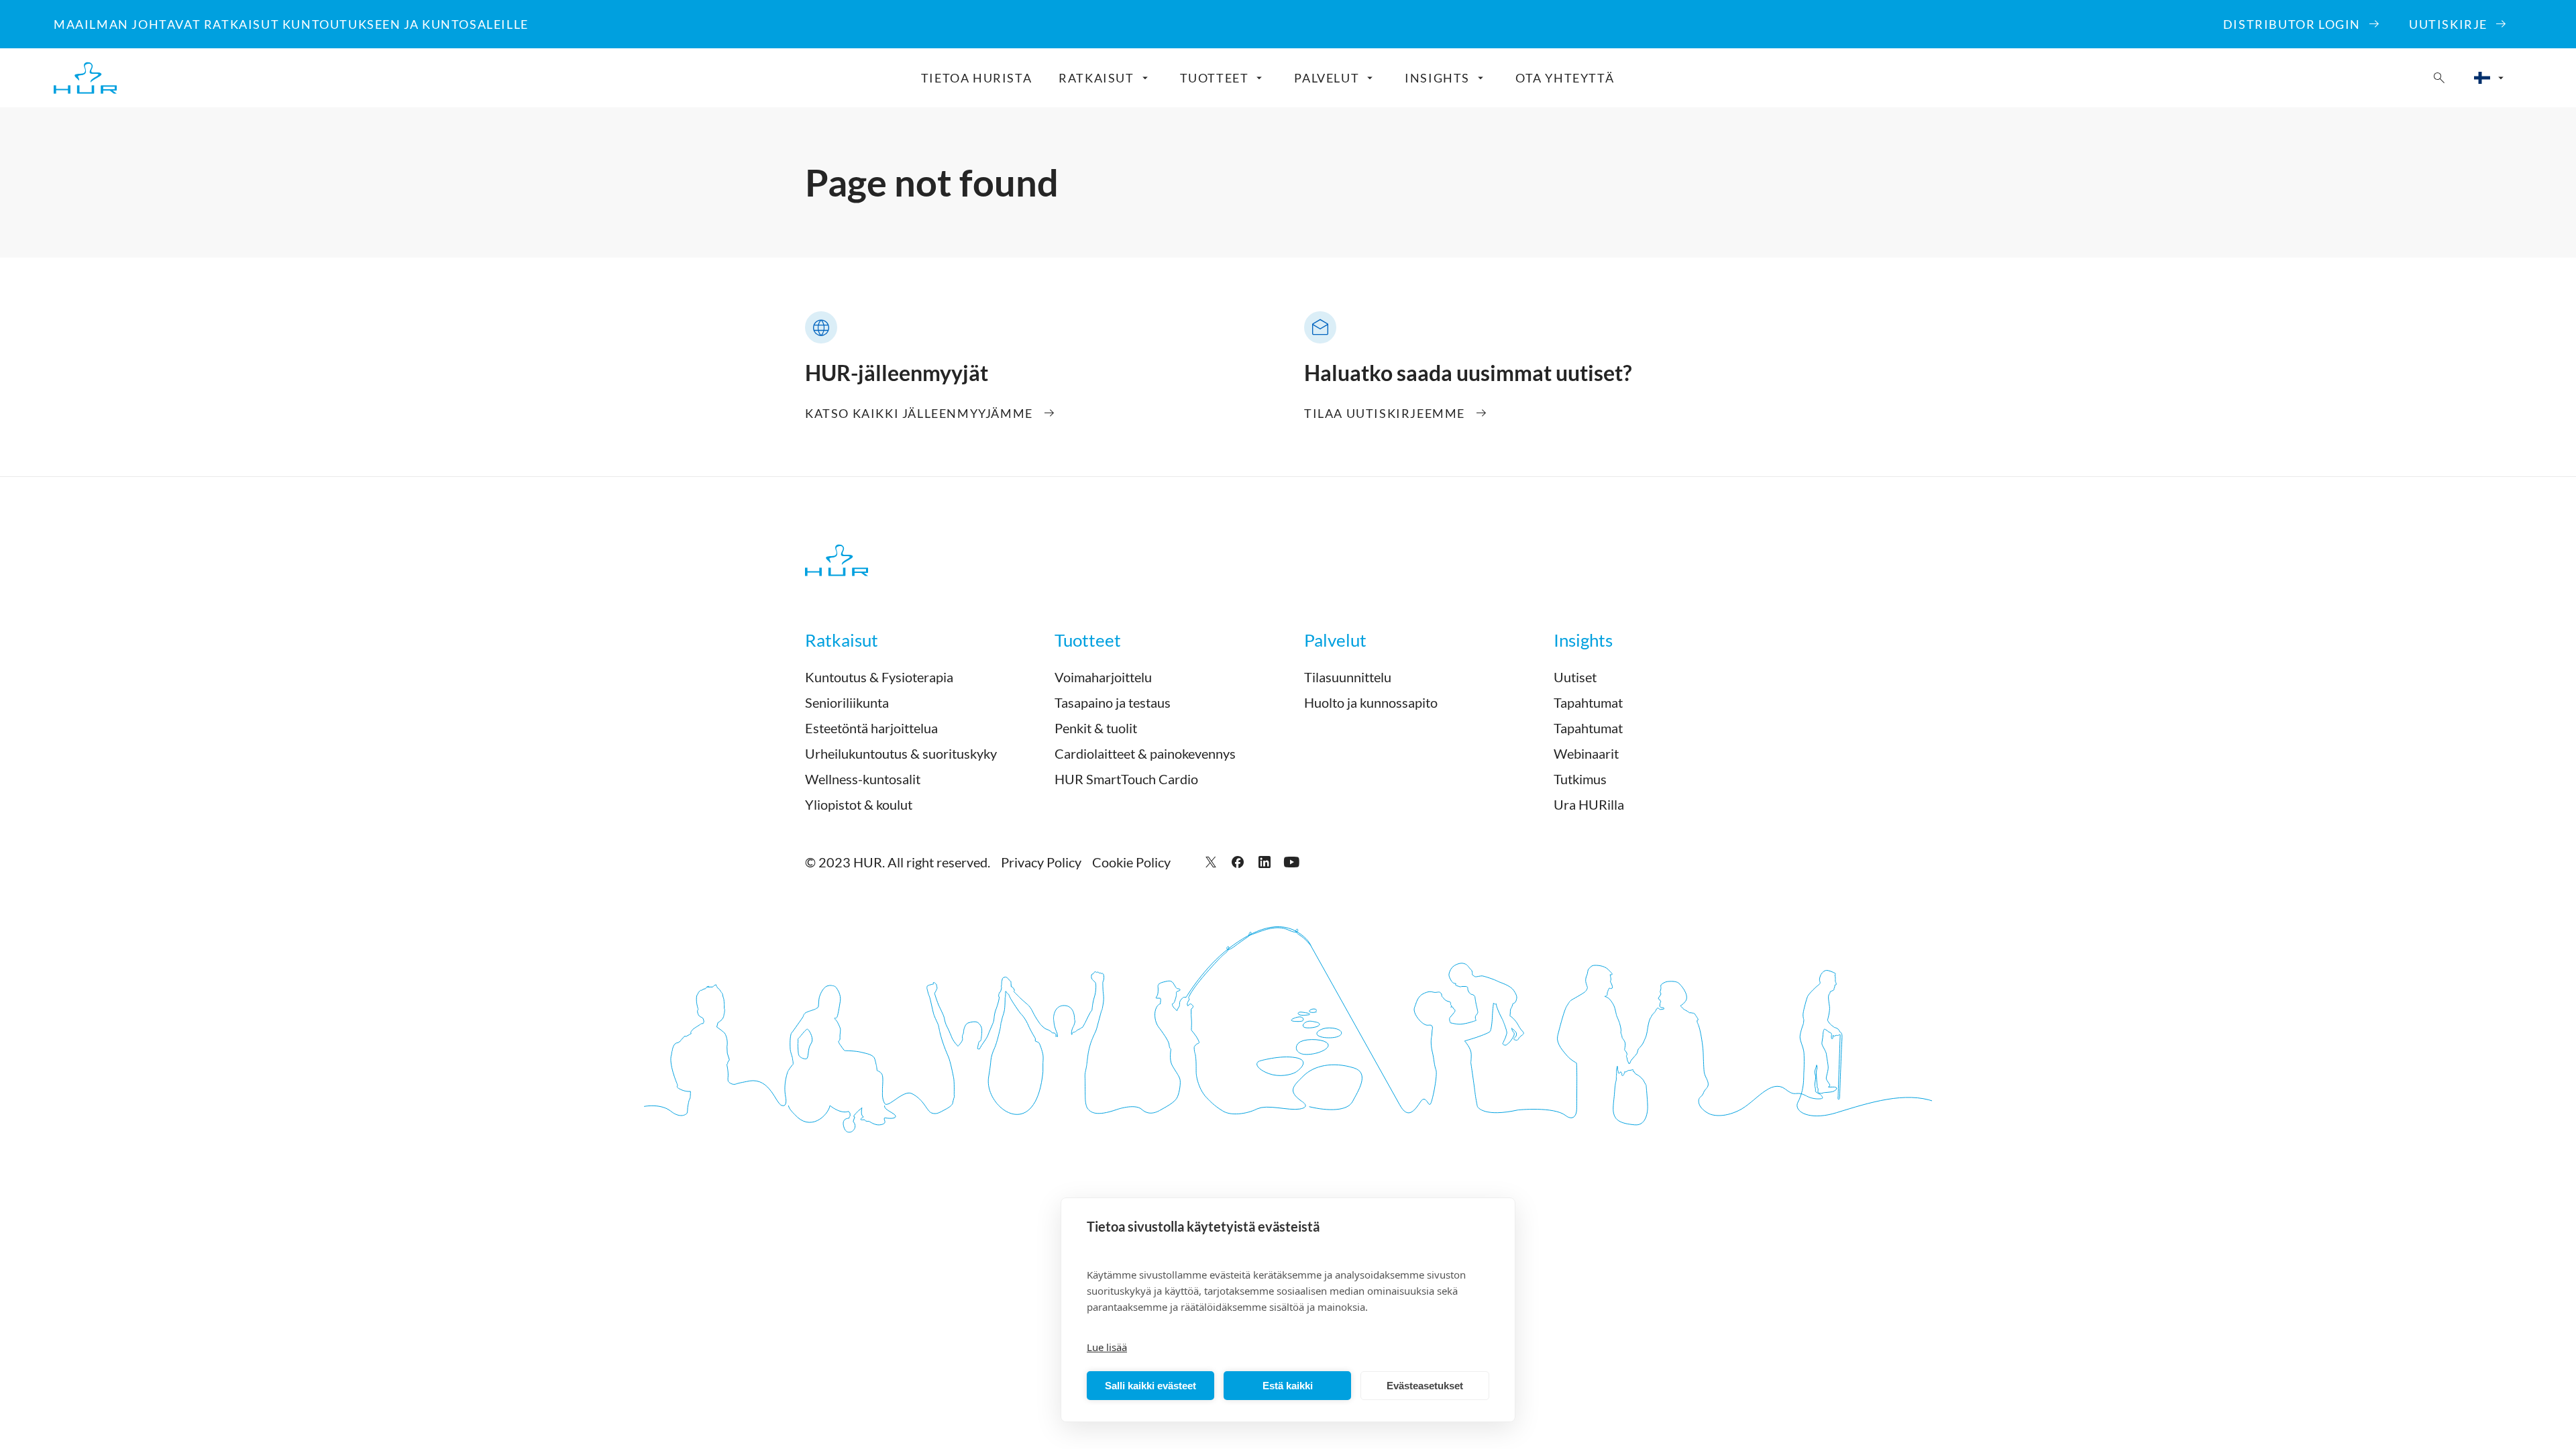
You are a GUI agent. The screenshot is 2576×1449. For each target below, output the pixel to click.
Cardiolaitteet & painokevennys (1145, 753)
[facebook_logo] (1238, 862)
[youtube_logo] (1291, 862)
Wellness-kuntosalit (863, 779)
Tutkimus (1580, 779)
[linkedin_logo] (1265, 862)
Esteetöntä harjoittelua (871, 728)
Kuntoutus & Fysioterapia (879, 677)
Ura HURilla (1589, 804)
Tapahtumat (1588, 702)
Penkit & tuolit (1096, 728)
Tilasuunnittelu (1348, 677)
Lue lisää (1107, 1347)
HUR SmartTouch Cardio (1126, 779)
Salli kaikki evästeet (1150, 1386)
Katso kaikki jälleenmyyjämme (919, 413)
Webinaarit (1586, 753)
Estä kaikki (1288, 1386)
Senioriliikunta (847, 702)
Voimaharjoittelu (1103, 677)
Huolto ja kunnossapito (1371, 702)
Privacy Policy (1041, 862)
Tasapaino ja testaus (1113, 702)
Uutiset (1575, 677)
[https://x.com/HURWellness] (1211, 862)
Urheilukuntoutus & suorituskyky (901, 753)
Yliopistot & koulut (859, 804)
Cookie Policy (1131, 862)
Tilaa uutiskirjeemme (1385, 413)
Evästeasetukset (1425, 1386)
